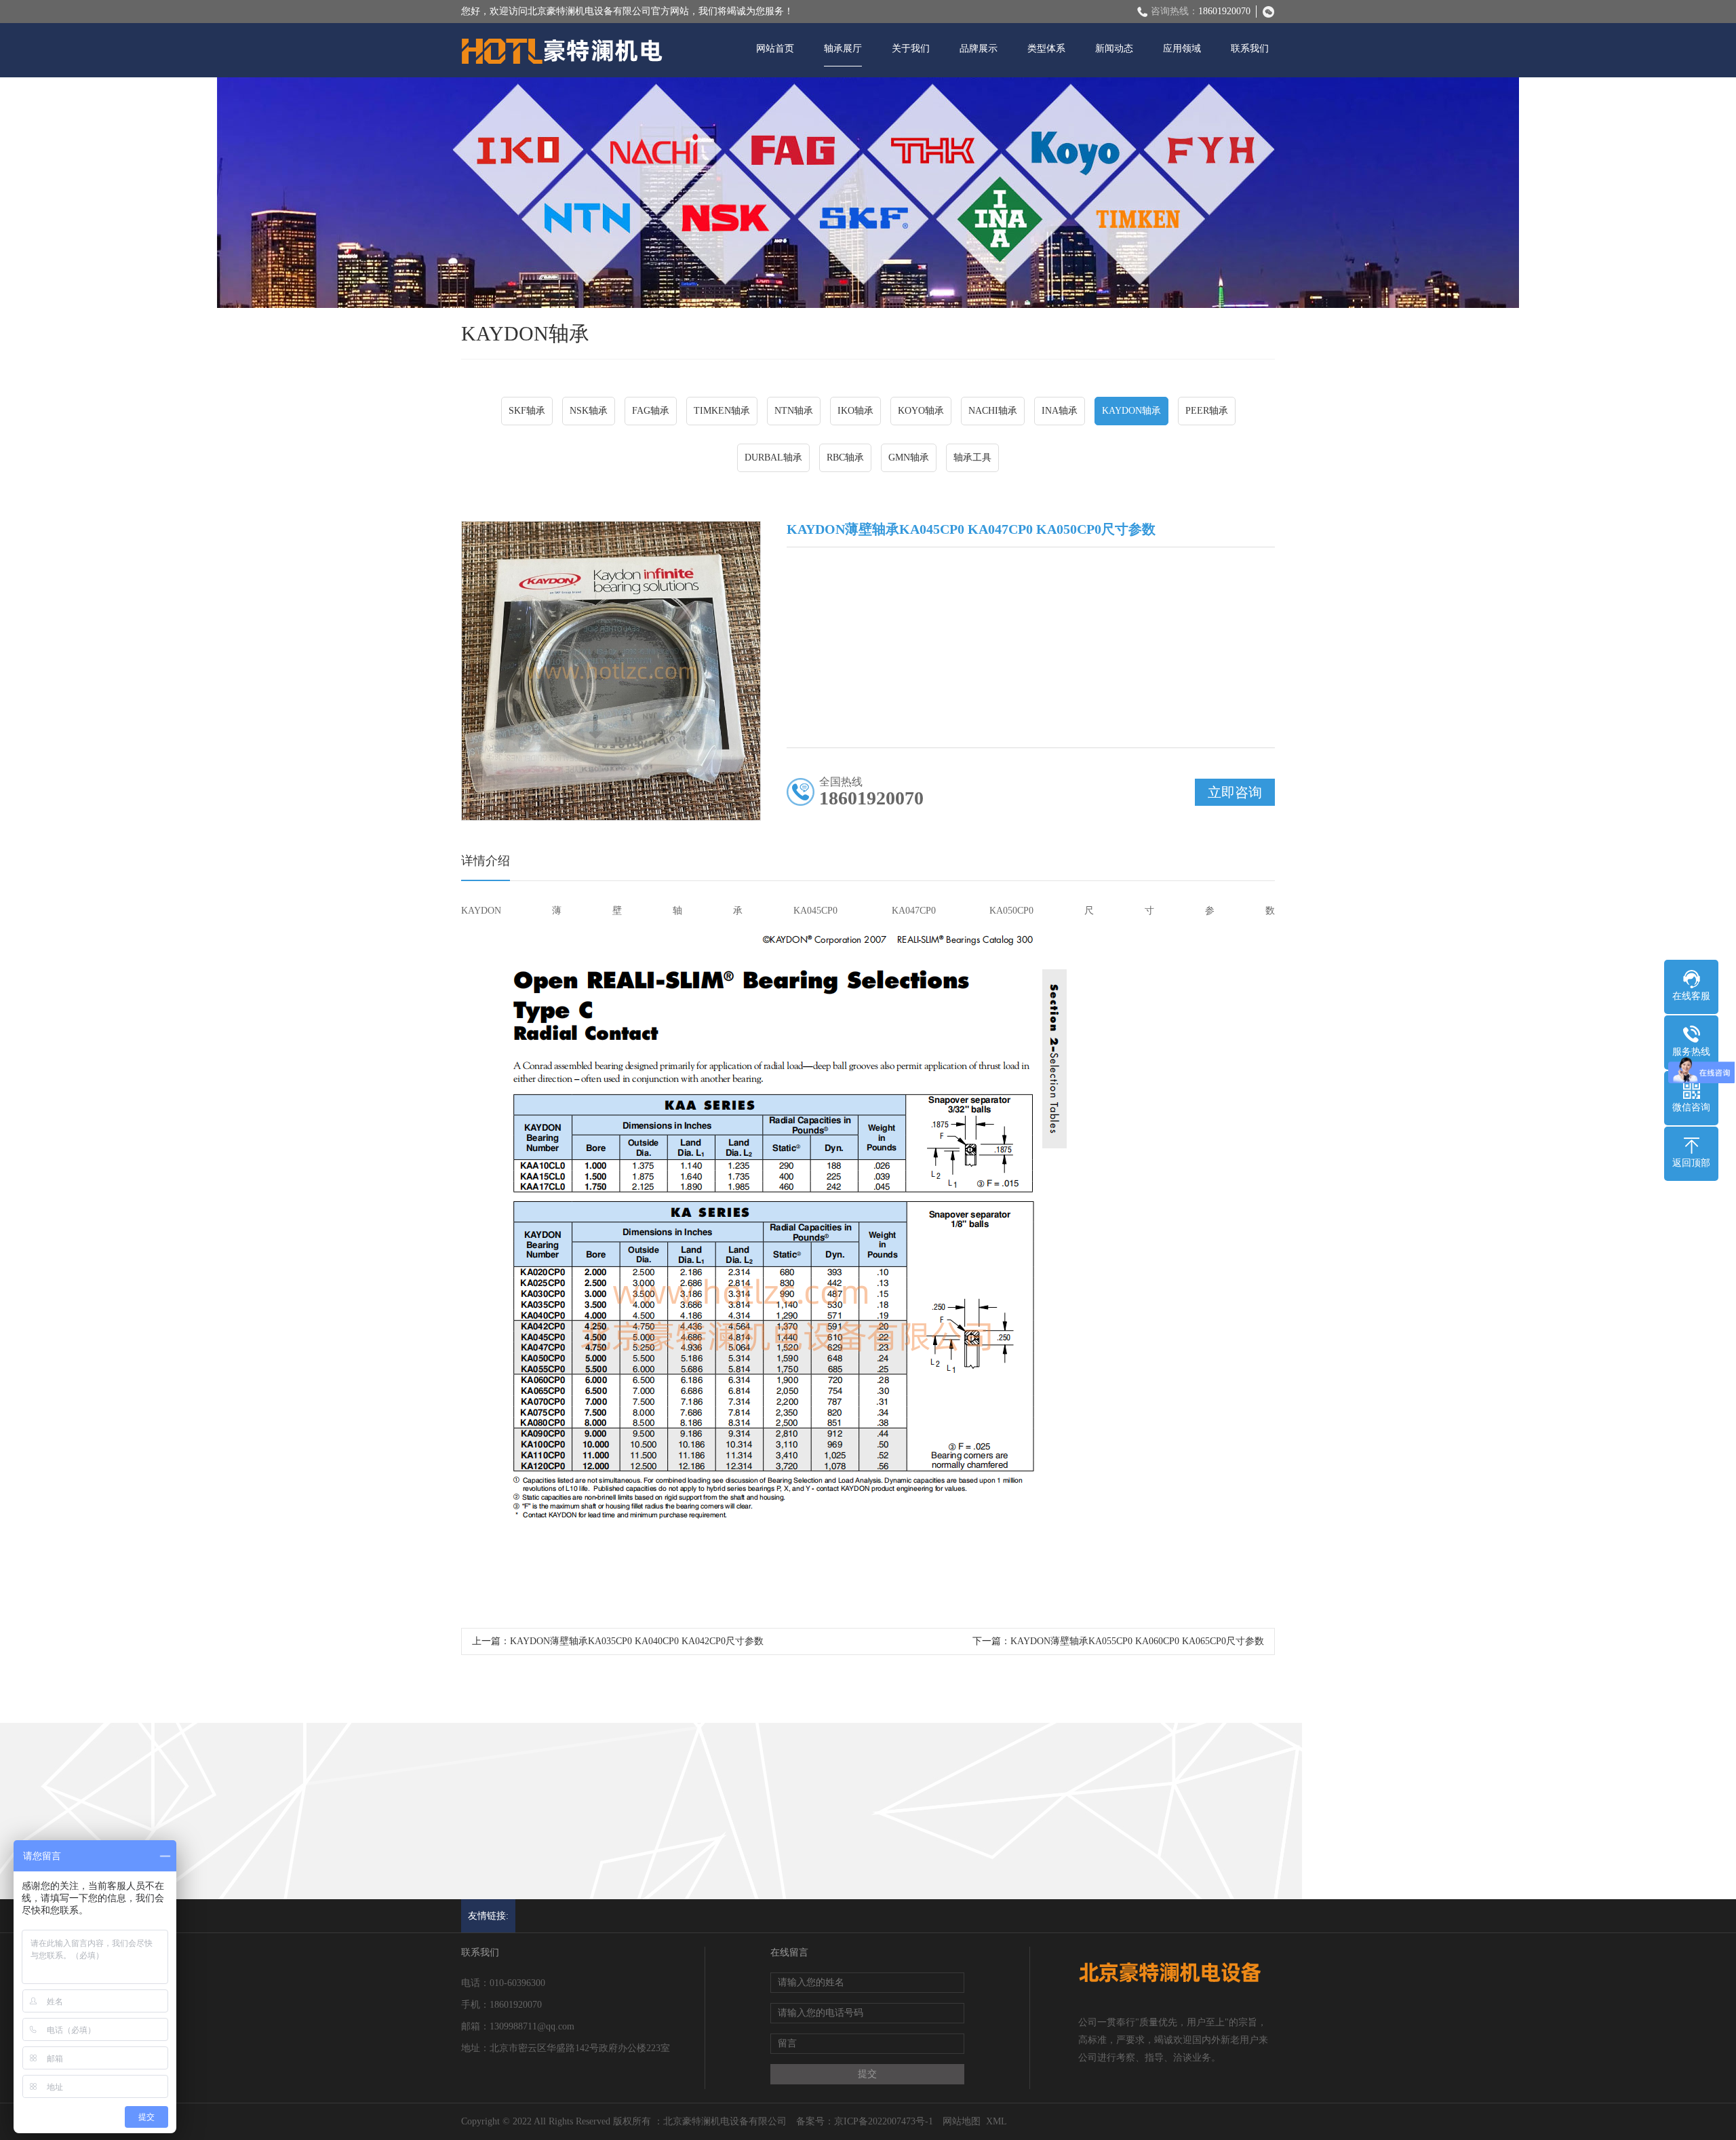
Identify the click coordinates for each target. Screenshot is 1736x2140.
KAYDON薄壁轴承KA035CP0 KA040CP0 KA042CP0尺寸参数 (637, 1641)
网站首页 (775, 48)
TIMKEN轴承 (722, 411)
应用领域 (1182, 48)
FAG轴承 (651, 411)
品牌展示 (979, 48)
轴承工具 (972, 458)
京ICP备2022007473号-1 (884, 2121)
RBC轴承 (845, 458)
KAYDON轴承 (1131, 411)
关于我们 (911, 48)
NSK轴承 (589, 411)
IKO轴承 (855, 411)
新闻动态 (1114, 48)
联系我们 (1250, 48)
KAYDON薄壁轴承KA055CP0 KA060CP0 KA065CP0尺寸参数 (1137, 1641)
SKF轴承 (527, 411)
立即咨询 (1235, 792)
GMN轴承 (909, 458)
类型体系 (1046, 48)
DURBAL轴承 (773, 458)
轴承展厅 (843, 48)
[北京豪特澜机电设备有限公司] (563, 52)
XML (997, 2121)
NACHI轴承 (993, 411)
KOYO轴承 (921, 411)
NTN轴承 (794, 411)
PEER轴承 (1207, 411)
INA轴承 (1060, 411)
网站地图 (962, 2121)
